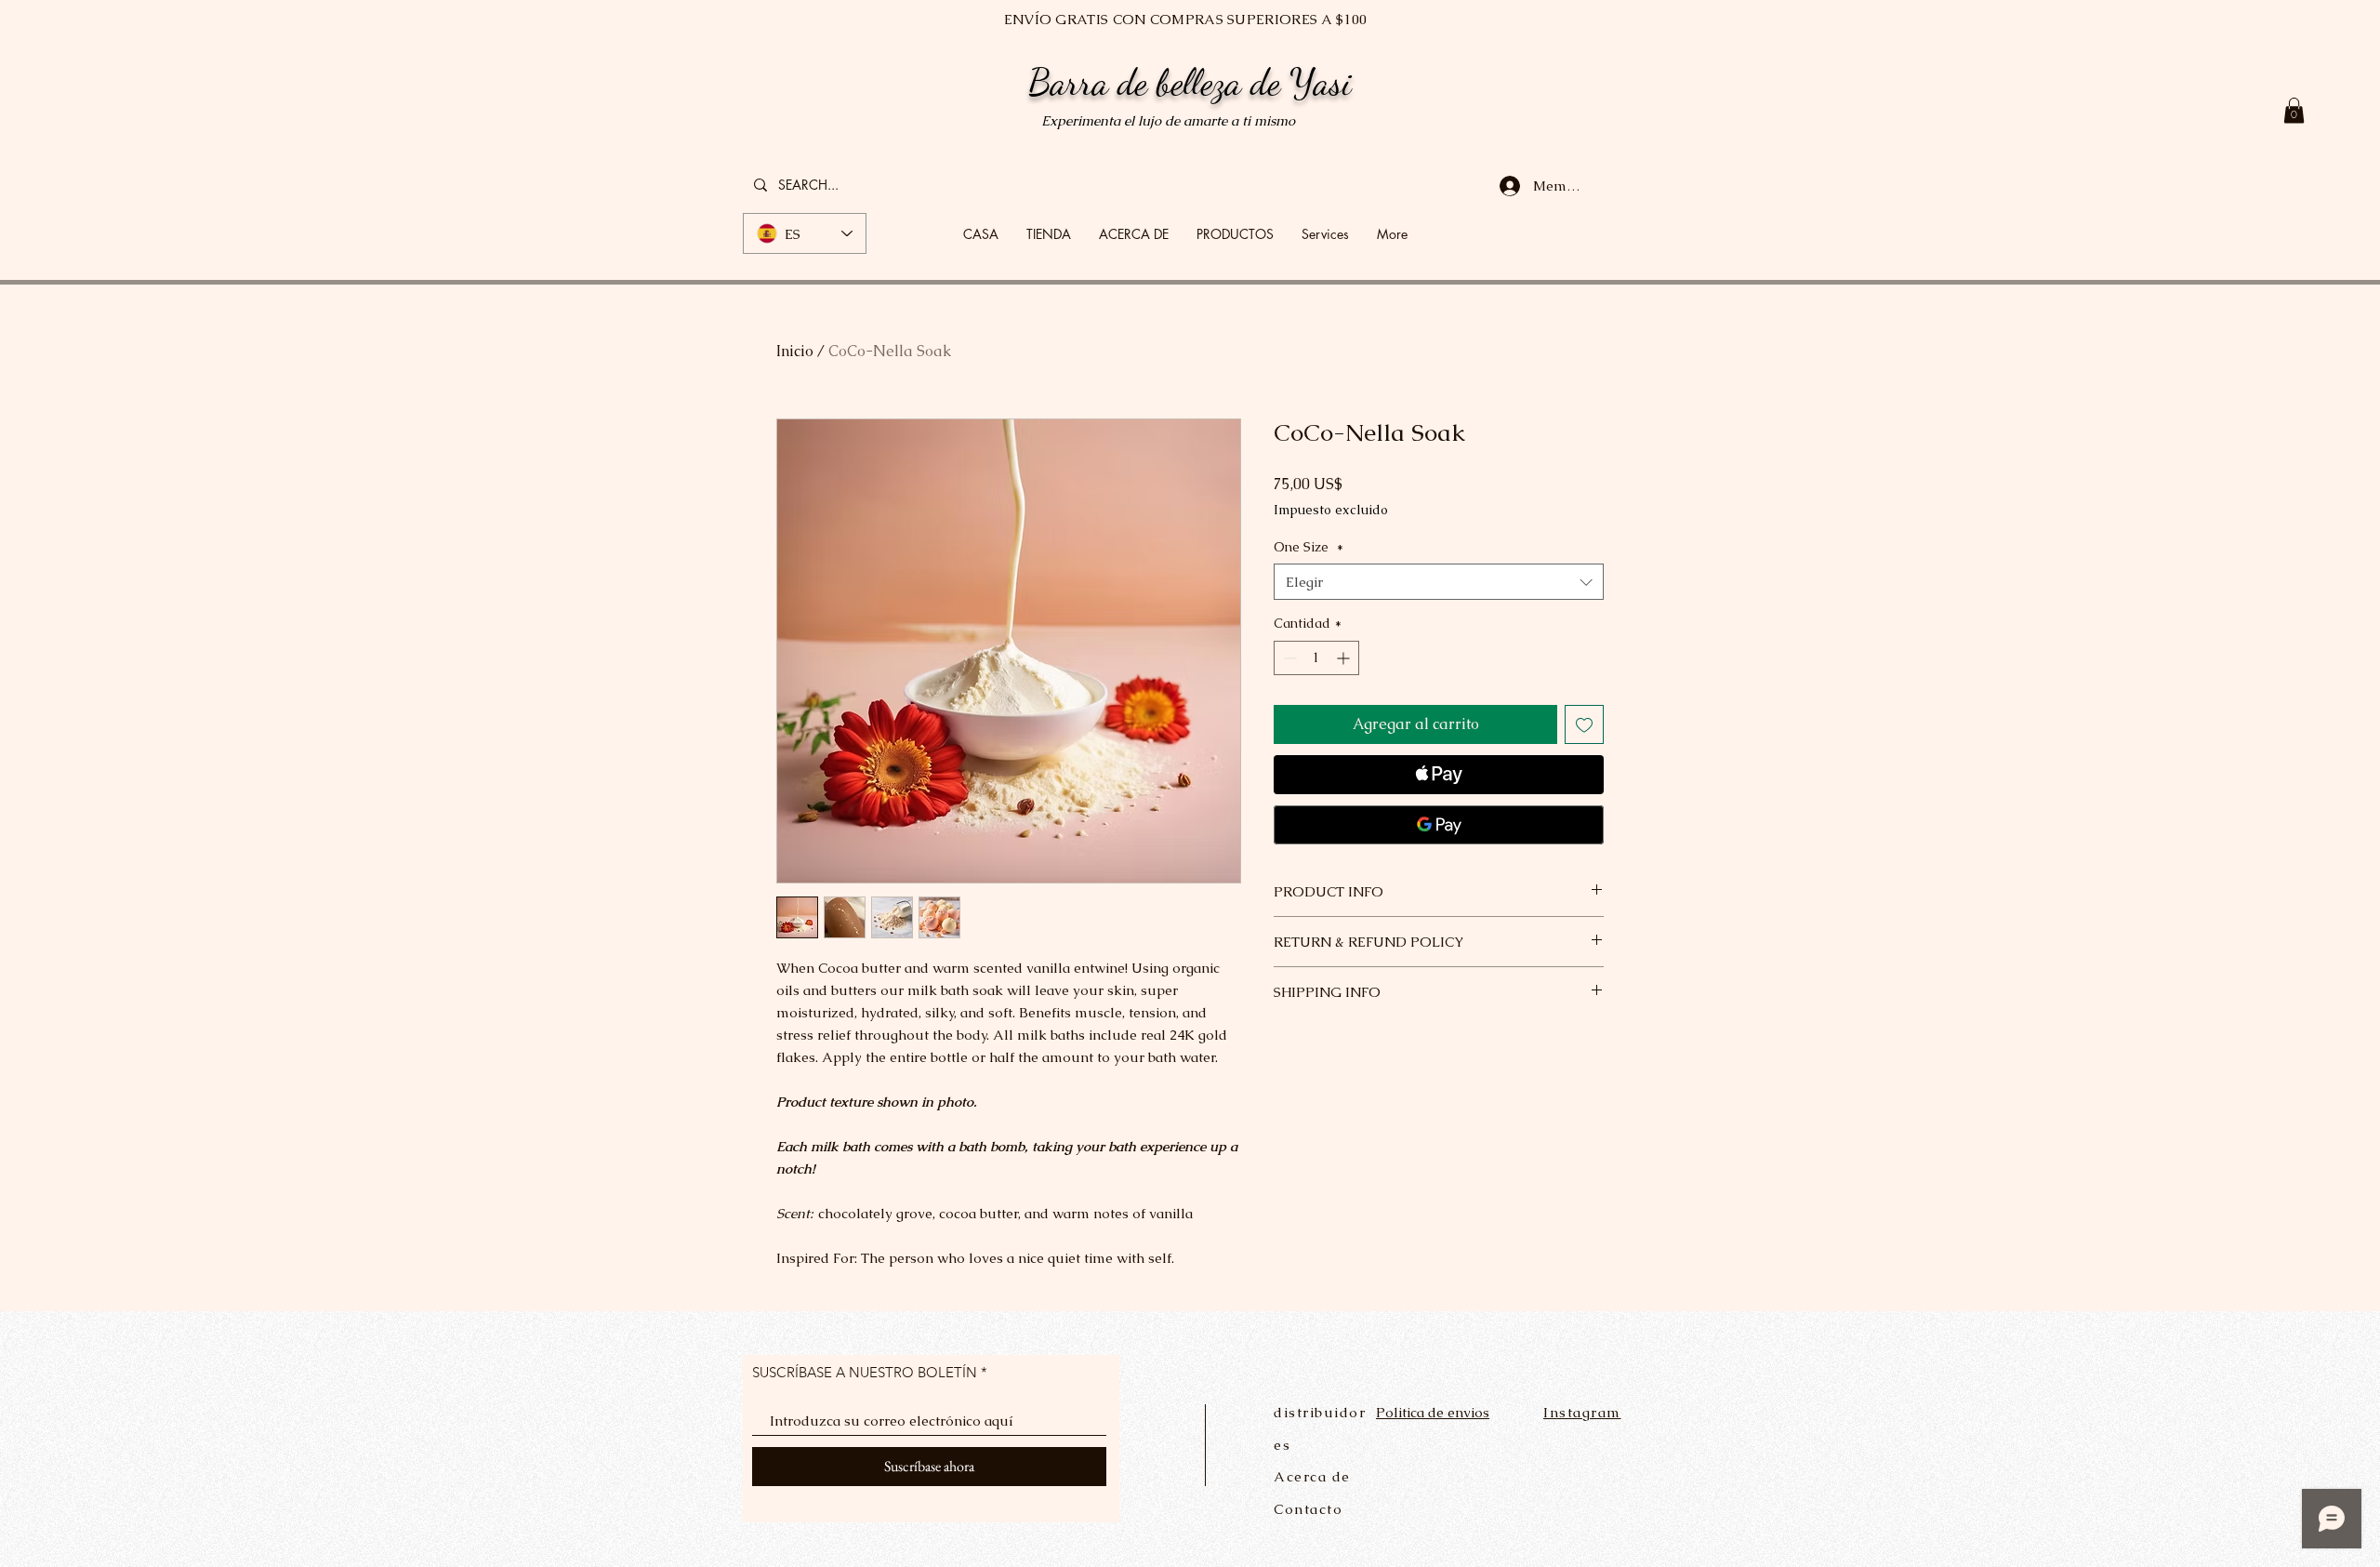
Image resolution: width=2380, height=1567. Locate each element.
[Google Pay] (1439, 825)
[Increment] (1345, 658)
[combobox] (1439, 582)
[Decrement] (1288, 658)
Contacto (1308, 1509)
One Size (1309, 547)
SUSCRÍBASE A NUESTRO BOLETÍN (865, 1372)
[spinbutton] (1316, 658)
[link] (2294, 110)
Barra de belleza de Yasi (1190, 82)
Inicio (795, 351)
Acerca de (1312, 1476)
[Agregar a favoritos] (1584, 724)
